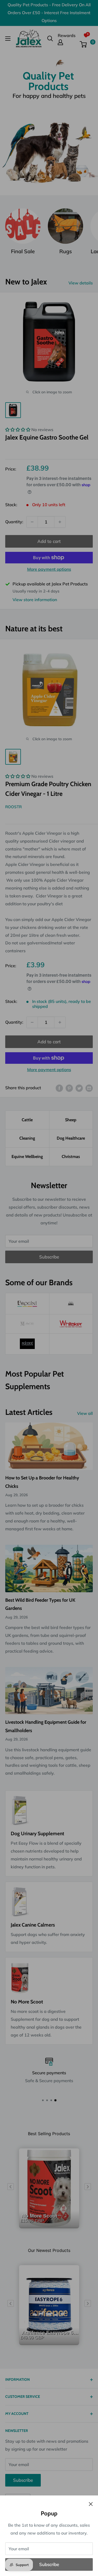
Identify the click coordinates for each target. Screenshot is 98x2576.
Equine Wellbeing (27, 1157)
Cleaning (27, 1138)
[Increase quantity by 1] (60, 522)
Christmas (71, 1157)
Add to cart (49, 541)
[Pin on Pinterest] (69, 1088)
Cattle (27, 1120)
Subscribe (49, 2564)
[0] (86, 44)
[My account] (67, 42)
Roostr (13, 807)
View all (85, 1413)
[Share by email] (89, 1088)
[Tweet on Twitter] (79, 1088)
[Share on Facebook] (59, 1088)
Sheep (71, 1120)
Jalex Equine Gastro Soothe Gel (47, 437)
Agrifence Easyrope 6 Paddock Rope (50, 2342)
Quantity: (14, 522)
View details (81, 283)
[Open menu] (8, 39)
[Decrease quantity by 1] (32, 522)
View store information (35, 600)
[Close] (91, 2504)
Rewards (67, 35)
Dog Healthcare (71, 1138)
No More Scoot (39, 2226)
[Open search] (50, 39)
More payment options (49, 569)
